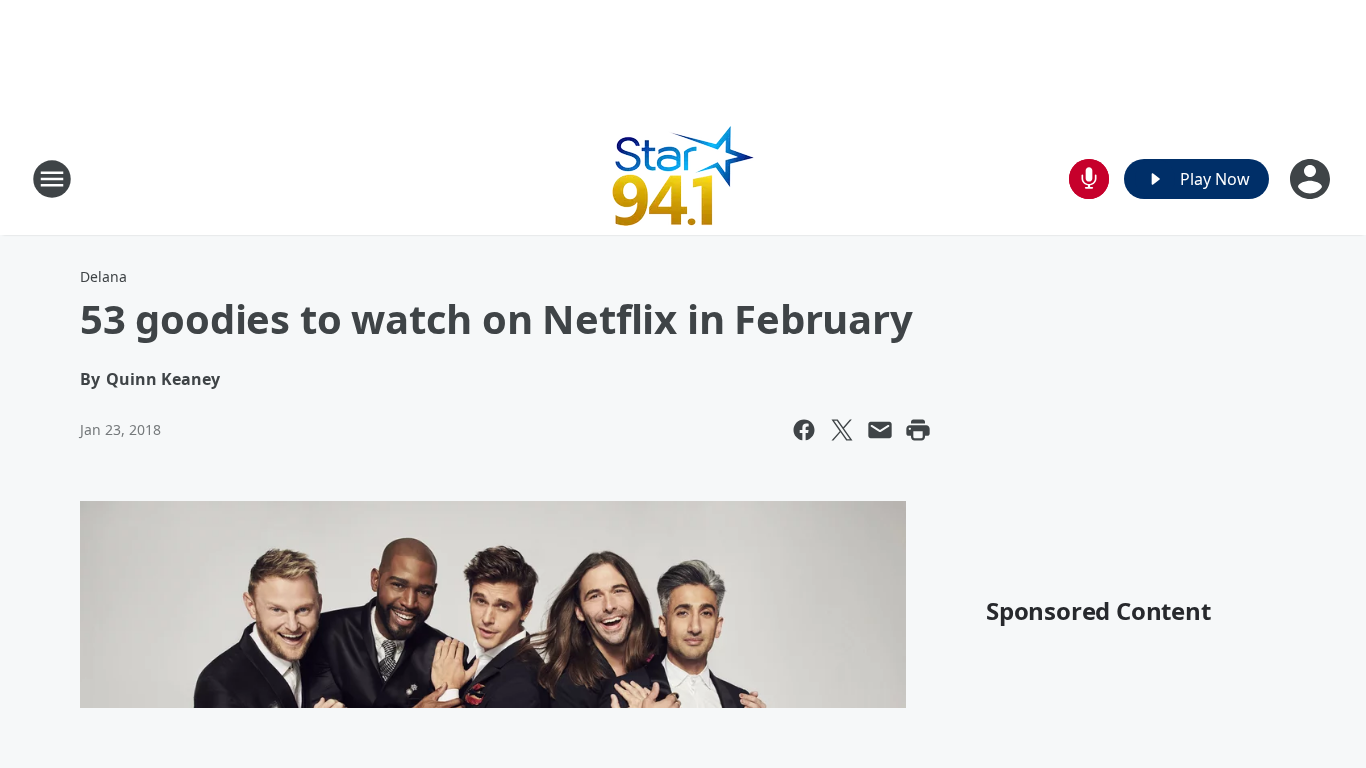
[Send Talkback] (1089, 179)
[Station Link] (683, 178)
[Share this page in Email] (880, 430)
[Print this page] (918, 430)
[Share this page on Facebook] (804, 430)
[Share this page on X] (842, 430)
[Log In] (1312, 179)
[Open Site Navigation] (52, 179)
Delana (103, 276)
